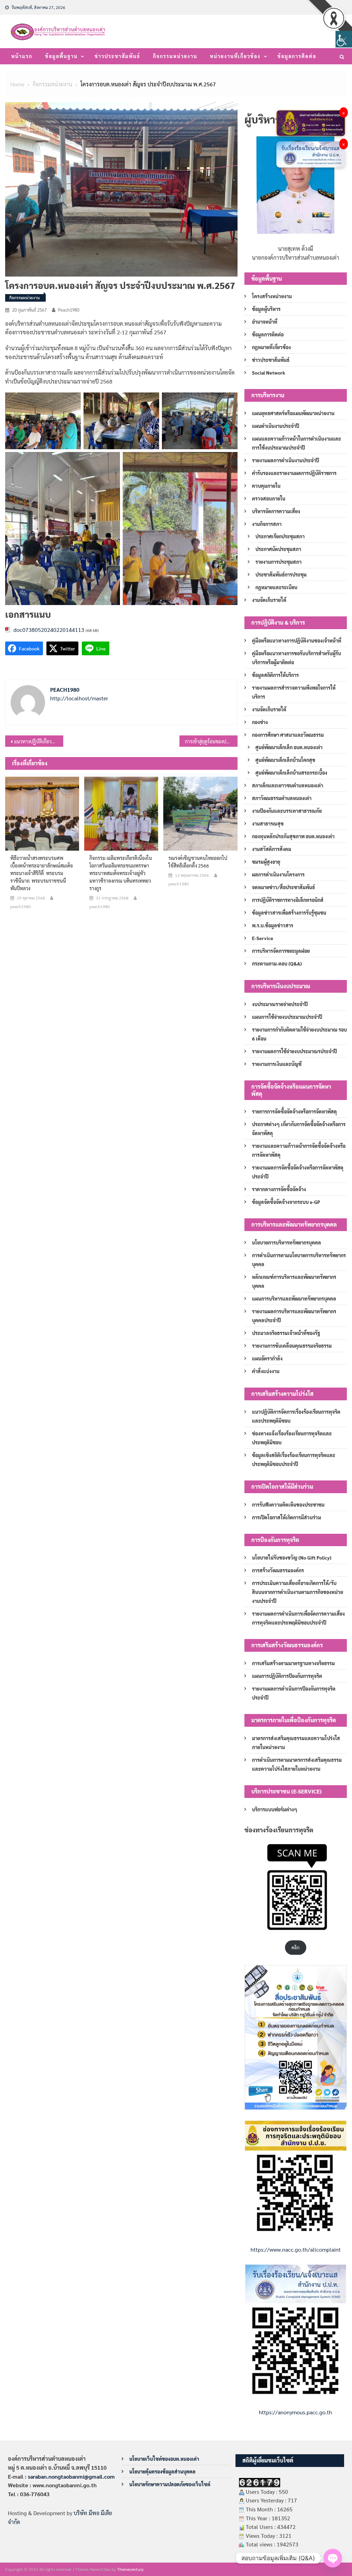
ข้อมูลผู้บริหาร (266, 309)
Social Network (269, 373)
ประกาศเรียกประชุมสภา (280, 536)
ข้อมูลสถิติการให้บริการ (275, 675)
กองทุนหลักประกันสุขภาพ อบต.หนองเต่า (293, 836)
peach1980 (69, 310)
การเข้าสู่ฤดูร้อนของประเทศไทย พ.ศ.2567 (211, 741)
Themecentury (130, 2569)
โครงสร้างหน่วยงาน (272, 296)
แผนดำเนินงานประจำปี (276, 426)
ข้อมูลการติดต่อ (297, 56)
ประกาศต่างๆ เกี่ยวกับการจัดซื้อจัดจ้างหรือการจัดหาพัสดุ (299, 1129)
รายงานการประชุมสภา (278, 562)
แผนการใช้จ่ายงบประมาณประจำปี (287, 1017)
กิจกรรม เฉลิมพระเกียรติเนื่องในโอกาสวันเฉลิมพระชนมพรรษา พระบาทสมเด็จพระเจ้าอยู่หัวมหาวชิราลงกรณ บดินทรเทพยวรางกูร (121, 873)
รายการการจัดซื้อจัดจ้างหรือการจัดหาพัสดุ (294, 1111)
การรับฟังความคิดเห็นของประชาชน (288, 1505)
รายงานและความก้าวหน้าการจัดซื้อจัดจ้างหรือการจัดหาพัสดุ (299, 1150)
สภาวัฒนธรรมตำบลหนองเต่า (282, 798)
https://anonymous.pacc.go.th (295, 2412)
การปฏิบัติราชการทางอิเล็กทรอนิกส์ (288, 900)
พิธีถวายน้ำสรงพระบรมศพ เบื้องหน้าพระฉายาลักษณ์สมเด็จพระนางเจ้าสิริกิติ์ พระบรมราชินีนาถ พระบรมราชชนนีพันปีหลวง (42, 873)
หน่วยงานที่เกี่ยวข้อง (235, 56)
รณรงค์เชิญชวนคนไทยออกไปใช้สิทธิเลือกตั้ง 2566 (198, 862)
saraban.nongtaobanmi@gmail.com (71, 2476)
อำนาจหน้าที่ (265, 322)
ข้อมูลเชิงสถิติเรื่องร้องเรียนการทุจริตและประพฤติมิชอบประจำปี (294, 1459)
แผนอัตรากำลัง (267, 1358)
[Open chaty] (333, 2558)
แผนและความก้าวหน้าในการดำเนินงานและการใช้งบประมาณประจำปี (296, 443)
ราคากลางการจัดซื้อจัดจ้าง (279, 1189)
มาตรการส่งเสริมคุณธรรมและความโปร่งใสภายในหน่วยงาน (296, 1743)
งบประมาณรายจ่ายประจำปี (280, 1004)
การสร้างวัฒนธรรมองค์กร (278, 1570)
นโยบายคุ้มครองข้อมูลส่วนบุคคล (162, 2471)
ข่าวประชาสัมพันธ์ (117, 56)
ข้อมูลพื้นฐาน (61, 56)
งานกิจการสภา (267, 524)
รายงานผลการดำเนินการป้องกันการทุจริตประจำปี (294, 1693)
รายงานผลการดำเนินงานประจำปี (285, 460)
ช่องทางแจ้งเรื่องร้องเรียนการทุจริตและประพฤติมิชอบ (292, 1438)
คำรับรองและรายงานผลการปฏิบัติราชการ (294, 473)
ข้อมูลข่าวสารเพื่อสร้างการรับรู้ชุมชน (289, 913)
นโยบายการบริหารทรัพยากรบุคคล (287, 1242)
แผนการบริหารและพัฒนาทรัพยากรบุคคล (294, 1298)
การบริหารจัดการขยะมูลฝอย (281, 951)
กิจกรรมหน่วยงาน (175, 56)
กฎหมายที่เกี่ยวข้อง (271, 347)
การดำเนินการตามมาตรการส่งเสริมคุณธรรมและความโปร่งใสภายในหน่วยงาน (297, 1764)
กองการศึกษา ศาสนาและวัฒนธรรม (288, 735)
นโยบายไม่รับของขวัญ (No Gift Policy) (292, 1558)
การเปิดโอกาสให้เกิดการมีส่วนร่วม (287, 1517)
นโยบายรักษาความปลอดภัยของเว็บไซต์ (170, 2484)
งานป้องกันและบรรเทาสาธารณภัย (287, 811)
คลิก (295, 1947)
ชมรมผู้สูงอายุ (266, 862)
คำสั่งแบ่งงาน (266, 1371)
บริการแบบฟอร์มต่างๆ (275, 1809)
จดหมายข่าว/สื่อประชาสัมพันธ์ (283, 887)
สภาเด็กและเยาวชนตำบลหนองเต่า (288, 785)
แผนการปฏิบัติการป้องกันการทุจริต (287, 1676)
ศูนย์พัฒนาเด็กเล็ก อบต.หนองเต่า (289, 747)
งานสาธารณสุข (268, 823)
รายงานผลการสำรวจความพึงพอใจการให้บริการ (294, 692)
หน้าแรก (22, 56)
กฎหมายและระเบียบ (276, 587)
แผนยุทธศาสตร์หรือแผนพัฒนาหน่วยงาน (293, 413)
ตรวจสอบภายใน (269, 498)
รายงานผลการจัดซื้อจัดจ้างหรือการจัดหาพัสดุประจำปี (298, 1172)
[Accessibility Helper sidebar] (344, 39)
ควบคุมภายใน (266, 486)
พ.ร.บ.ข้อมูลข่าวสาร (273, 925)
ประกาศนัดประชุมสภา (278, 549)
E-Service (263, 938)
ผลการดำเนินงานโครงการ (278, 874)
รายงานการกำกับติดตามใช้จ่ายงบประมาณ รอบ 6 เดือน (299, 1034)
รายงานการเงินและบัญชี (277, 1064)
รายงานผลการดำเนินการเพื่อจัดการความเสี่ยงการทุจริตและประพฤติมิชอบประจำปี (298, 1618)
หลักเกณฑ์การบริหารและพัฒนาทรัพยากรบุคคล (294, 1281)
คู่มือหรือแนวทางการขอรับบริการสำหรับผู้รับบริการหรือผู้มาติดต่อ (296, 658)
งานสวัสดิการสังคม (272, 849)
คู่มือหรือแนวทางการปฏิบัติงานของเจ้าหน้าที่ (297, 640)
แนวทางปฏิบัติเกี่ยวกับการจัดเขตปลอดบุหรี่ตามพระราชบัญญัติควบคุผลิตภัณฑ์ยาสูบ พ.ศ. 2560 (39, 741)
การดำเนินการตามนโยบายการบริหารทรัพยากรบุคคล (299, 1260)
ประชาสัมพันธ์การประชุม (281, 574)
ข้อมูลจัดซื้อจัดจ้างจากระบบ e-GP (286, 1202)
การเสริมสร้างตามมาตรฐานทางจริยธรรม (293, 1663)
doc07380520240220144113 (49, 630)
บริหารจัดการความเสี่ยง (276, 511)
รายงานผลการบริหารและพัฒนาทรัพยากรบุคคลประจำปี (294, 1316)
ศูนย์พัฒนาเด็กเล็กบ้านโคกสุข (285, 760)
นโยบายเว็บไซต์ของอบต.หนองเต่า (164, 2459)
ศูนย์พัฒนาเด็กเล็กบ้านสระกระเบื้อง (291, 773)
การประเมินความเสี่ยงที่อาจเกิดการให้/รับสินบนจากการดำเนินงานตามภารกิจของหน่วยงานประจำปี (298, 1592)
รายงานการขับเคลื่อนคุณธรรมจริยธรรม (292, 1346)
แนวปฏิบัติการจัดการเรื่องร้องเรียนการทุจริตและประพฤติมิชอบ (296, 1416)
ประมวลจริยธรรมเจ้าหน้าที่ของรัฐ (286, 1333)
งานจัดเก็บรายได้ (269, 600)
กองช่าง (260, 722)
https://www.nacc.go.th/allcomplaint (296, 2249)
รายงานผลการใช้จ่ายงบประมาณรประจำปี (294, 1051)
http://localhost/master (79, 698)
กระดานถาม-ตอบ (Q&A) (277, 963)
